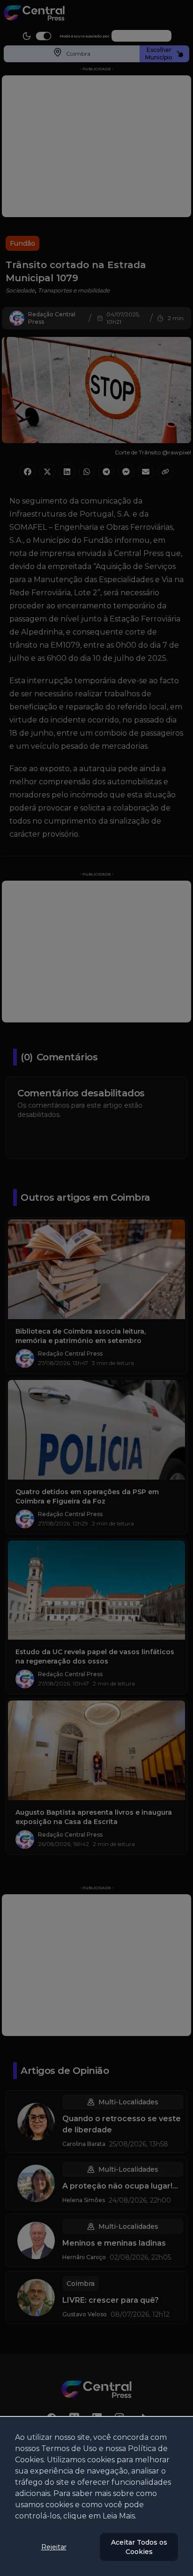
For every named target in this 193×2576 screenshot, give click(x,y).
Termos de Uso (69, 2448)
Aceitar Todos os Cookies (139, 2547)
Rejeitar (54, 2547)
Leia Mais (119, 2516)
